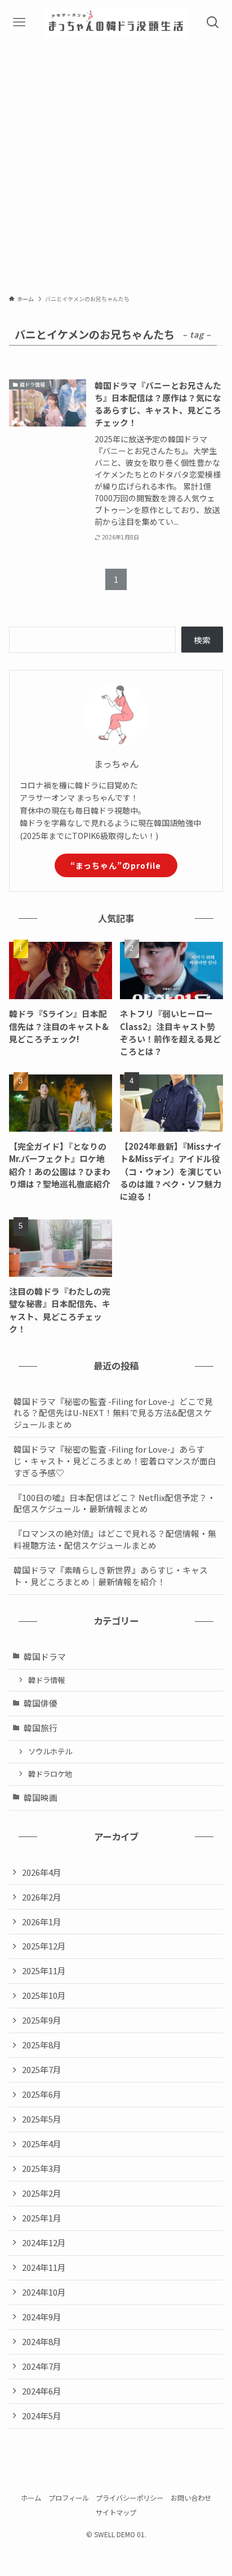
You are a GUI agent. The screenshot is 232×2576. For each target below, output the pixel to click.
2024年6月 (42, 2391)
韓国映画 (41, 1797)
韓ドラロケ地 (50, 1774)
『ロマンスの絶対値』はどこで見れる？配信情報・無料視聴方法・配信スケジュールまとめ (115, 1539)
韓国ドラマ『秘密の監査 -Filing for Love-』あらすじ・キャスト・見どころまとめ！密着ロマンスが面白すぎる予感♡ (115, 1461)
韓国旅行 (41, 1728)
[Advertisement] (116, 166)
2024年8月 (42, 2341)
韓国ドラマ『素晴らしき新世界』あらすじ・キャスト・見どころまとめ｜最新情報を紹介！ (111, 1576)
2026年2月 (42, 1897)
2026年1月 (42, 1922)
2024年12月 (44, 2242)
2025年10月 (44, 1995)
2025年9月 (42, 2020)
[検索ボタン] (213, 22)
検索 (202, 640)
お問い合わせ (191, 2498)
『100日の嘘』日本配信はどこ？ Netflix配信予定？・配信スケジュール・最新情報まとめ (115, 1503)
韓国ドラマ (45, 1656)
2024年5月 (42, 2416)
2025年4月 (42, 2144)
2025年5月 (42, 2119)
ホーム (31, 2498)
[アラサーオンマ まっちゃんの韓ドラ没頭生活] (116, 22)
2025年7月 (42, 2069)
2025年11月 (44, 1970)
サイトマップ (116, 2512)
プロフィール (69, 2498)
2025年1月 (42, 2218)
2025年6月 (42, 2094)
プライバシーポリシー (130, 2498)
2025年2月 (42, 2193)
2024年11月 (44, 2267)
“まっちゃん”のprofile (116, 865)
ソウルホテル (50, 1751)
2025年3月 (42, 2168)
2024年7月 (42, 2366)
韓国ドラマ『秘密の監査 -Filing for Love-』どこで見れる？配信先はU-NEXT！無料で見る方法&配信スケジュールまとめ (113, 1413)
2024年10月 (44, 2292)
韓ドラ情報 (46, 1680)
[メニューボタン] (19, 22)
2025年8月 (42, 2045)
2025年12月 (44, 1946)
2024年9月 (42, 2317)
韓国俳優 (41, 1703)
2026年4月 (42, 1872)
